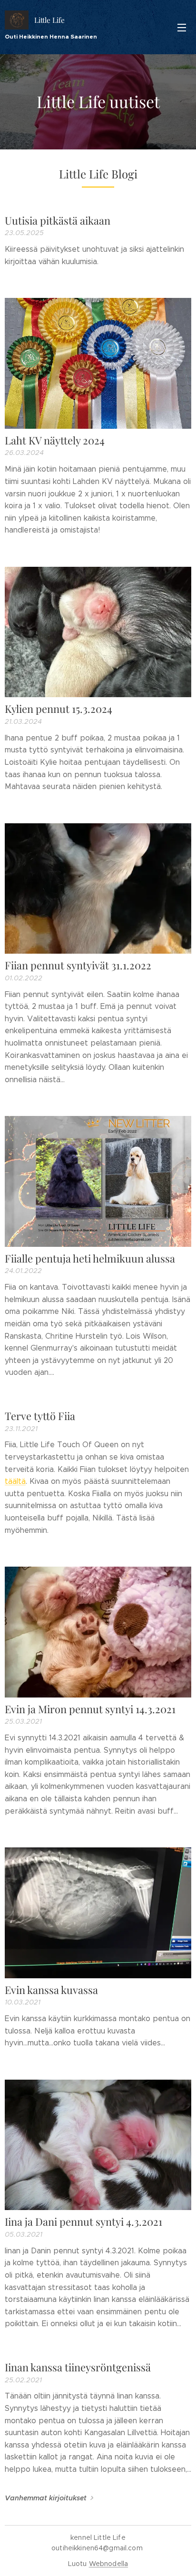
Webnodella (108, 2564)
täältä (15, 1481)
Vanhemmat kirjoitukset (46, 2498)
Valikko (182, 27)
